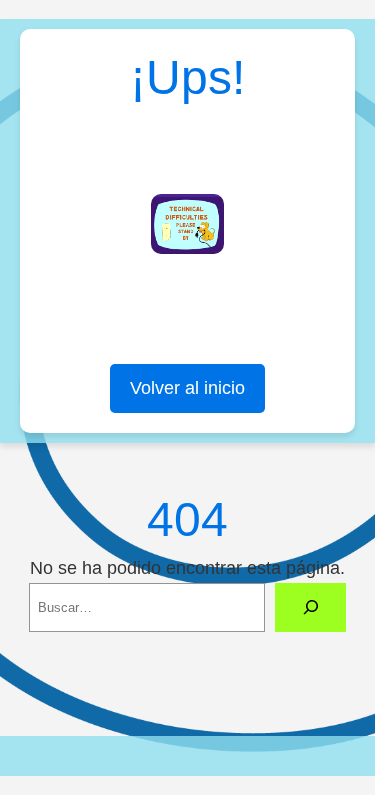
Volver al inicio (187, 388)
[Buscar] (310, 608)
